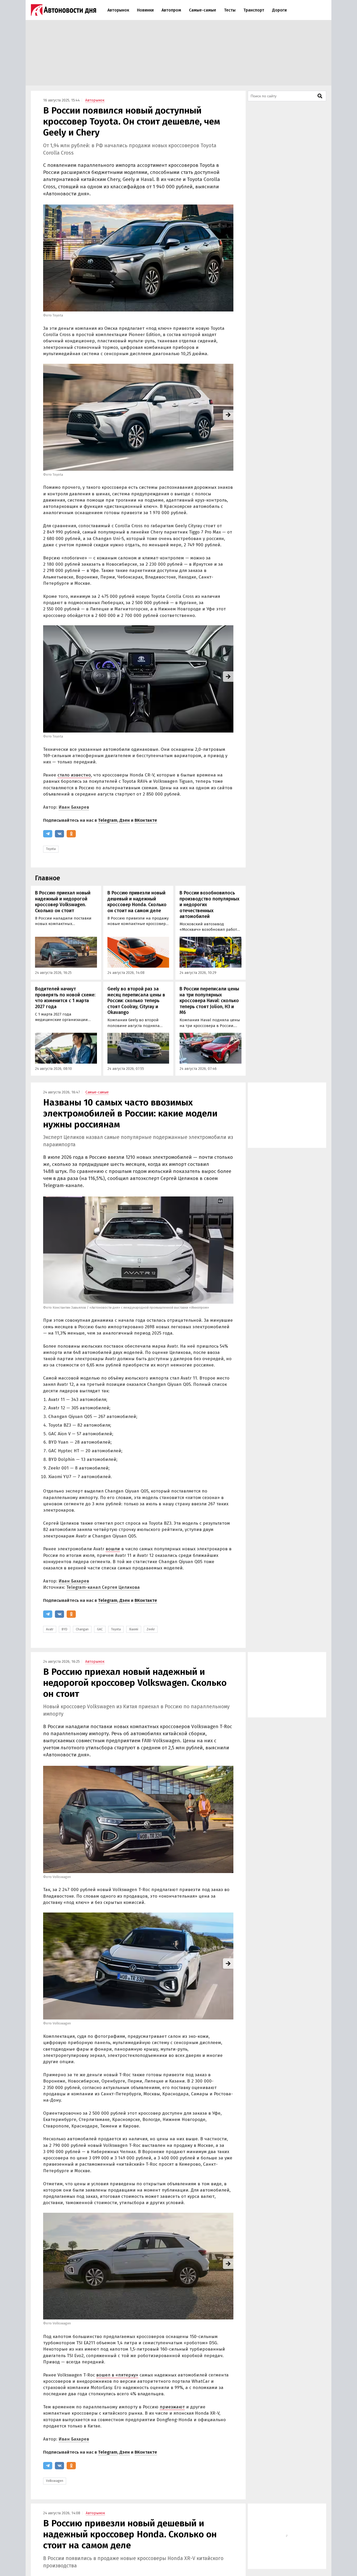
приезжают (172, 2407)
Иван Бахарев (74, 807)
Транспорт (254, 10)
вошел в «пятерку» (117, 2375)
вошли (113, 1549)
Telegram (108, 820)
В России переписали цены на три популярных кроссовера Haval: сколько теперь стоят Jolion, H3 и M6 (209, 1001)
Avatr (50, 1629)
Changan (82, 1629)
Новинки (145, 10)
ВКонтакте (146, 820)
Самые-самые (203, 10)
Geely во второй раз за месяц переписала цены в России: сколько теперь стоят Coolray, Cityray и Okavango (136, 1001)
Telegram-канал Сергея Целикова (103, 1587)
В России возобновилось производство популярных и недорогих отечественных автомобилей (209, 905)
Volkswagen (55, 2481)
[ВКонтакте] (59, 834)
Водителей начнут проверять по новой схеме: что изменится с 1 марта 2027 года (65, 998)
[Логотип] (64, 10)
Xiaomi (134, 1629)
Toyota (51, 849)
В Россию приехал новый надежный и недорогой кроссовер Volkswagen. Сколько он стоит (63, 902)
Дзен (125, 820)
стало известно (74, 775)
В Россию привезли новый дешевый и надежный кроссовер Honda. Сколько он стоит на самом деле (137, 902)
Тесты (230, 10)
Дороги (279, 10)
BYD (65, 1629)
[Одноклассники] (71, 834)
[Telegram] (48, 834)
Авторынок (118, 10)
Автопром (171, 10)
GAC (100, 1629)
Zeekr (151, 1629)
